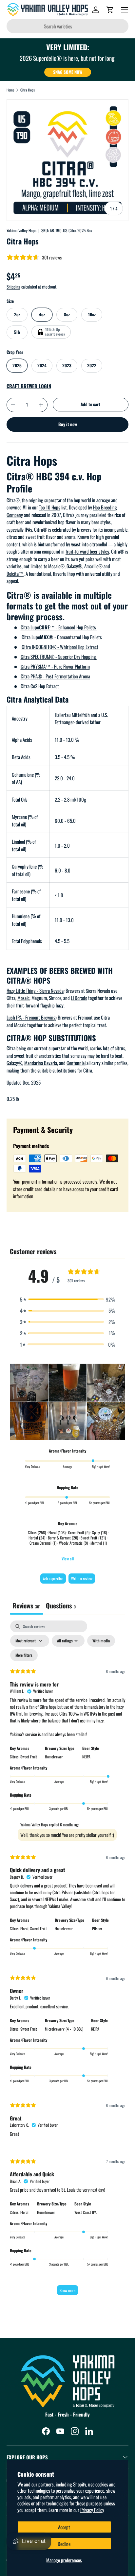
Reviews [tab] (27, 1605)
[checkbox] (101, 1641)
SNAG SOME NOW (68, 72)
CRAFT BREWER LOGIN (29, 386)
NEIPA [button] (86, 1757)
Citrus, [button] (15, 1757)
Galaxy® (74, 566)
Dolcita (13, 573)
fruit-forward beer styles (87, 551)
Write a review (82, 1579)
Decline (64, 2544)
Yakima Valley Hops (21, 230)
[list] (67, 160)
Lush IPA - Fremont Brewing (31, 1017)
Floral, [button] (25, 1928)
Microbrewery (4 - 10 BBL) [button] (64, 2029)
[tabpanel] (67, 1961)
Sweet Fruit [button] (29, 1757)
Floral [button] (24, 2212)
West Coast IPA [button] (86, 2212)
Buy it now (68, 424)
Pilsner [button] (97, 1928)
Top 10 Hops (50, 507)
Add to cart (90, 404)
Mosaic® (56, 566)
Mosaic (23, 998)
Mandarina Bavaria (41, 1063)
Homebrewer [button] (54, 1757)
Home (10, 90)
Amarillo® (93, 566)
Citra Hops (28, 90)
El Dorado (79, 998)
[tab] (61, 1606)
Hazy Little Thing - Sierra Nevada (35, 990)
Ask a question (53, 1579)
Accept (64, 2527)
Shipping (13, 287)
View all (68, 1559)
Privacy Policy (92, 2510)
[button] (110, 10)
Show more (67, 2290)
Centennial (76, 1063)
